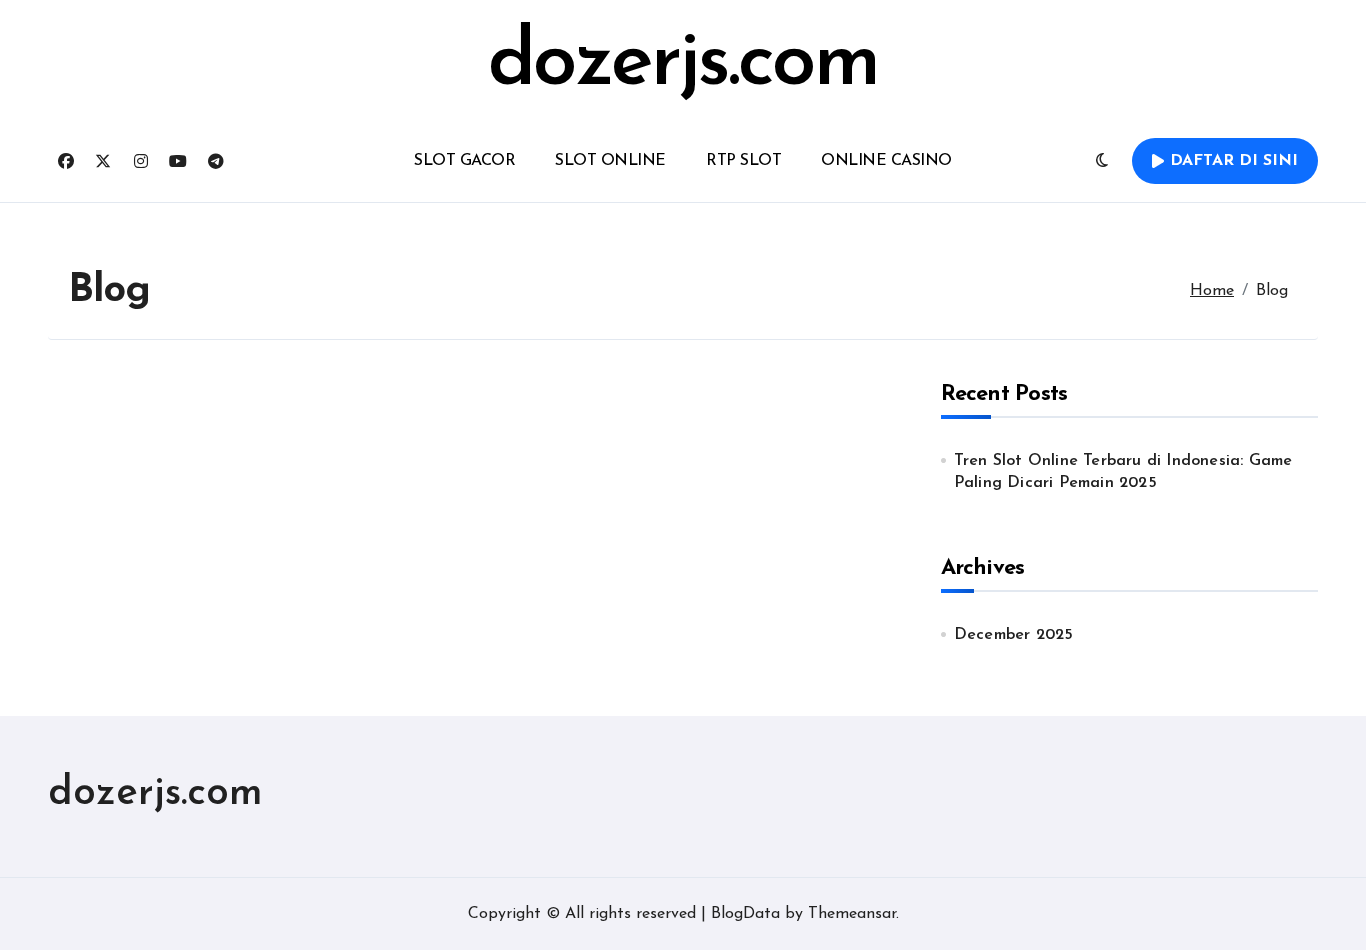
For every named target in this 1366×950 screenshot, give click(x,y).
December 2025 (1014, 635)
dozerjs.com (682, 64)
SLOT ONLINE (610, 161)
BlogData (745, 914)
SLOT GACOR (464, 161)
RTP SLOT (743, 161)
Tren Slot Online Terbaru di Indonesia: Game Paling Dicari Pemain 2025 (1123, 472)
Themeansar (852, 914)
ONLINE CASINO (886, 161)
